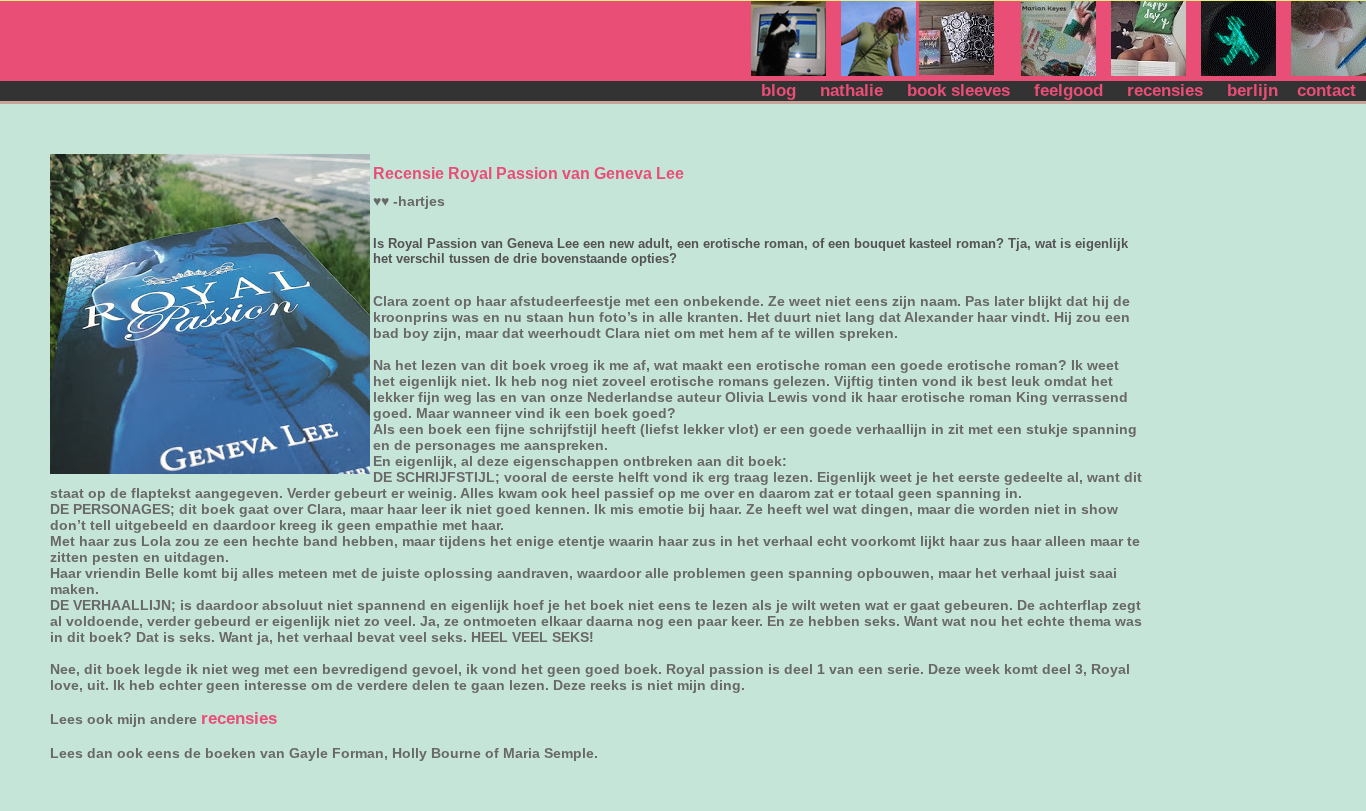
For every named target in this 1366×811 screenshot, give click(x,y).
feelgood (1073, 90)
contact (1329, 90)
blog (786, 90)
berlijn (1255, 90)
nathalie (856, 90)
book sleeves (963, 90)
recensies (1170, 90)
